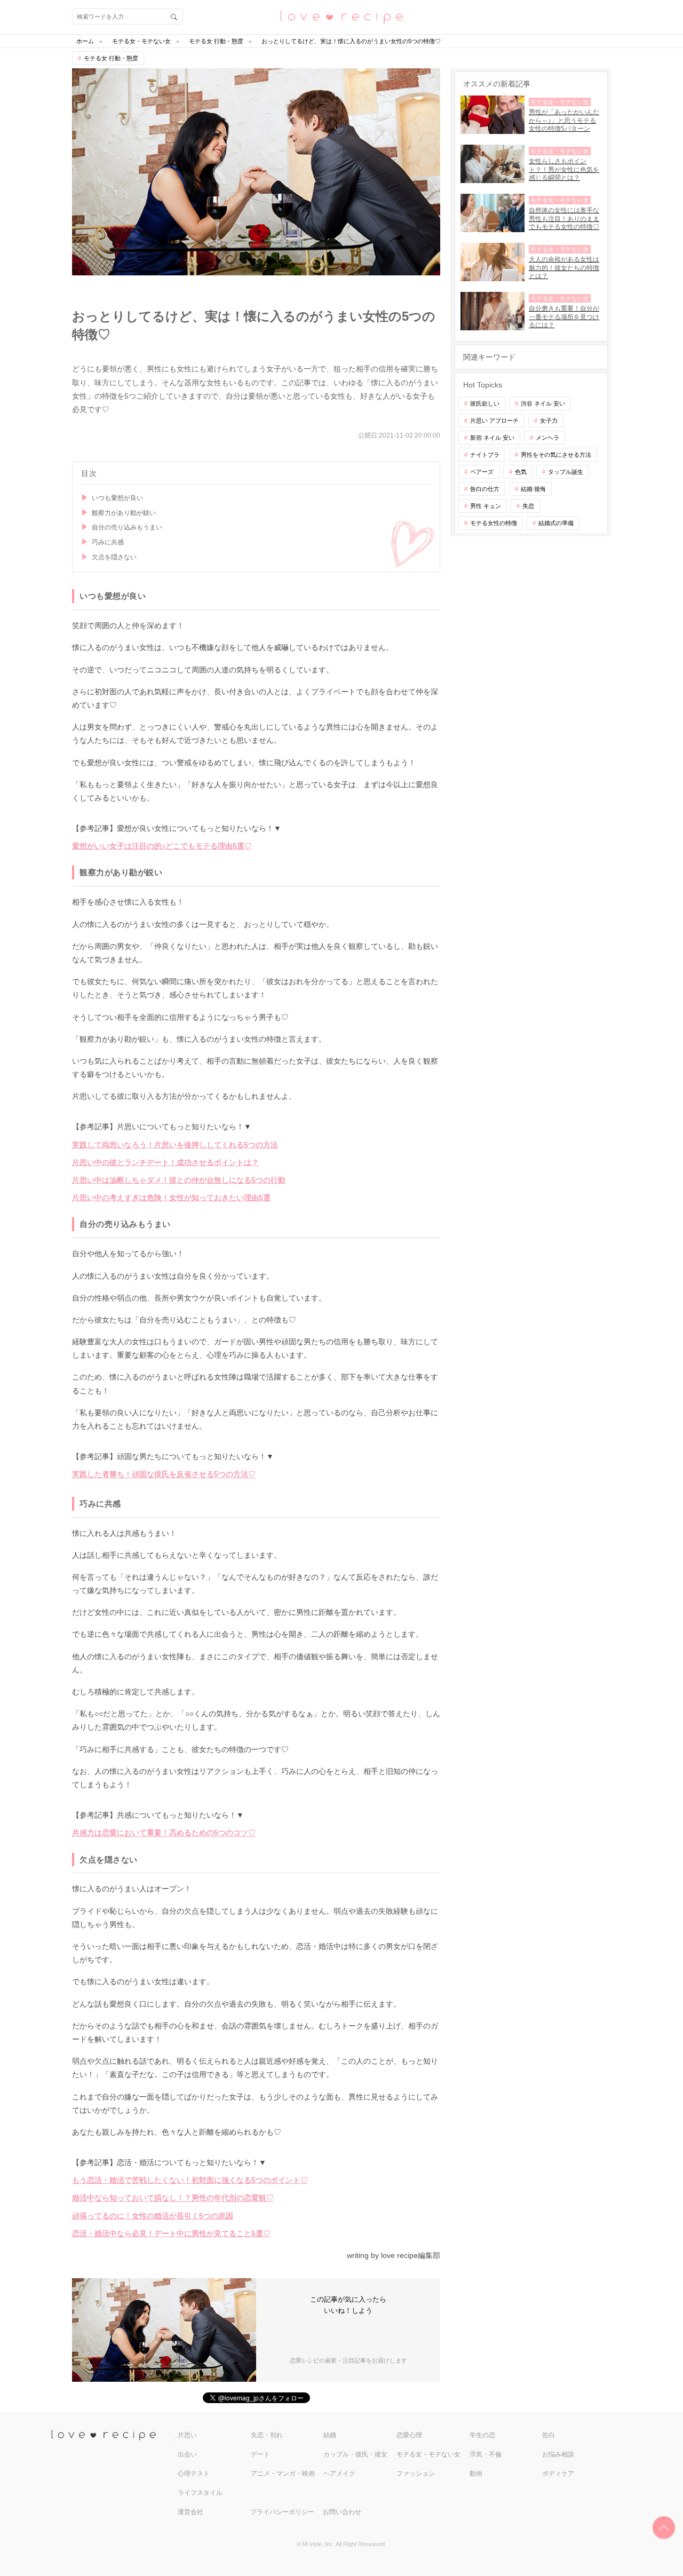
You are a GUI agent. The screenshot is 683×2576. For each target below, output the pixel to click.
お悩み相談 (558, 2454)
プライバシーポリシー (282, 2512)
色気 (521, 472)
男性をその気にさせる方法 (556, 455)
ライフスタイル (200, 2493)
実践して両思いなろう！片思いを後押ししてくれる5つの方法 (175, 1145)
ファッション (416, 2474)
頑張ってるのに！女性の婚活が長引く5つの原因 (153, 2216)
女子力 (549, 421)
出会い (187, 2454)
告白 (549, 2435)
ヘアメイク (339, 2474)
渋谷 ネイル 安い (543, 403)
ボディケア (558, 2474)
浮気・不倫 (486, 2454)
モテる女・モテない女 (428, 2454)
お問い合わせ (342, 2512)
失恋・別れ (267, 2435)
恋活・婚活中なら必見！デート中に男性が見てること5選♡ (171, 2233)
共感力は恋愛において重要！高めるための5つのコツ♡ (164, 1833)
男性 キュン (486, 506)
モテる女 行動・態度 (111, 58)
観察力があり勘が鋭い (124, 513)
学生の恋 (482, 2435)
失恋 (528, 506)
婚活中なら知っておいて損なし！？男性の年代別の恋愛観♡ (173, 2198)
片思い (187, 2435)
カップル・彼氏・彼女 (355, 2454)
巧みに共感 (108, 542)
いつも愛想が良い (117, 498)
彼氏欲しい (485, 403)
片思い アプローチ (494, 421)
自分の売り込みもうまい (127, 527)
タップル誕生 (566, 472)
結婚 (330, 2435)
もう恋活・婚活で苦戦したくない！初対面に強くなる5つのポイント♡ (190, 2180)
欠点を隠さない (114, 557)
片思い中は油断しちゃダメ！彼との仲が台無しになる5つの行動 (179, 1180)
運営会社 (190, 2512)
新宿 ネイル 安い (492, 438)
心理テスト (194, 2474)
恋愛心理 (409, 2435)
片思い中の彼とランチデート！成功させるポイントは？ (165, 1162)
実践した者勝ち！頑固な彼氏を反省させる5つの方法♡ (164, 1474)
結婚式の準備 (556, 523)
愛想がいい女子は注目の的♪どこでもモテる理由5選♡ (162, 846)
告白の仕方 (485, 489)
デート (260, 2454)
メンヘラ (547, 438)
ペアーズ (482, 472)
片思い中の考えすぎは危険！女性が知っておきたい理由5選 (171, 1198)
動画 (476, 2474)
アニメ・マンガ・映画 (283, 2474)
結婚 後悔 (533, 489)
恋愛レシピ (341, 16)
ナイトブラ (485, 455)
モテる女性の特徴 (494, 523)
